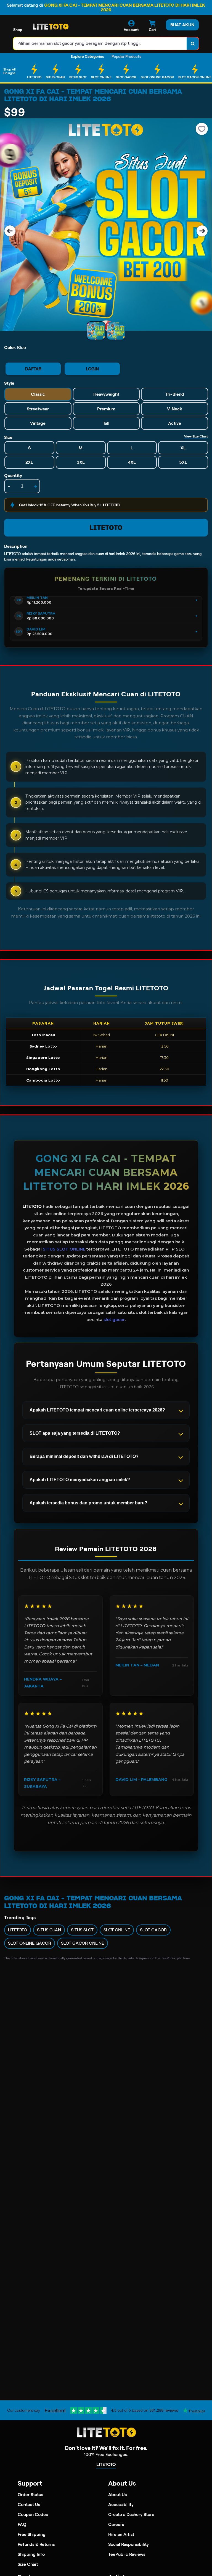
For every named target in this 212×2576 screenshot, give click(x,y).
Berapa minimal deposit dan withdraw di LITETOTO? (84, 1456)
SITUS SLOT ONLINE (64, 1249)
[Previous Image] (10, 231)
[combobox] (100, 44)
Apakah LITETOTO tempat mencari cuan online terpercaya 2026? (97, 1410)
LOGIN (92, 369)
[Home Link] (51, 27)
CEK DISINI (164, 1035)
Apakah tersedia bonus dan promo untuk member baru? (88, 1503)
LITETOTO (106, 528)
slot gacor (114, 1320)
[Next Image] (202, 231)
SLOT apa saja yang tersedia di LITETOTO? (75, 1433)
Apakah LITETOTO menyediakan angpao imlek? (80, 1480)
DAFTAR (33, 369)
